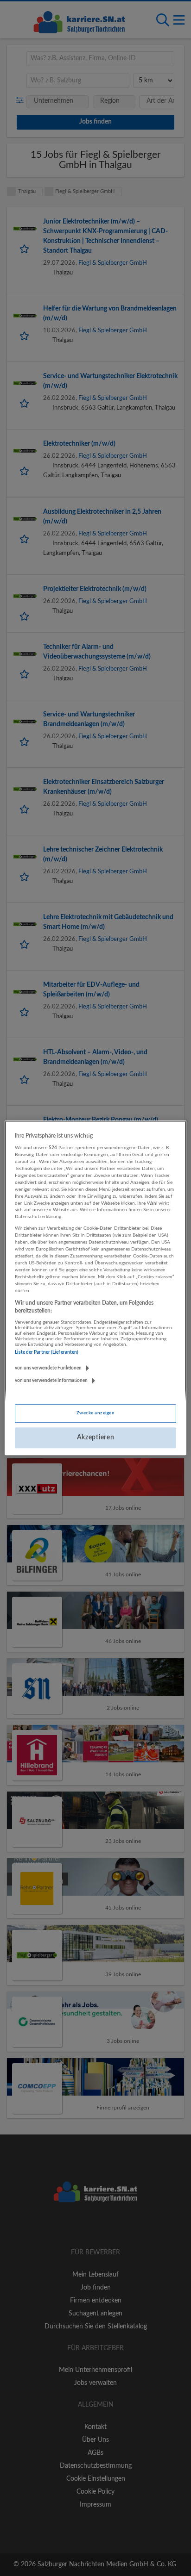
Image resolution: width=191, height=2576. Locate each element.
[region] (95, 1288)
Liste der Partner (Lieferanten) (47, 1352)
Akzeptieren (96, 1437)
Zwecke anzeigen (95, 1413)
